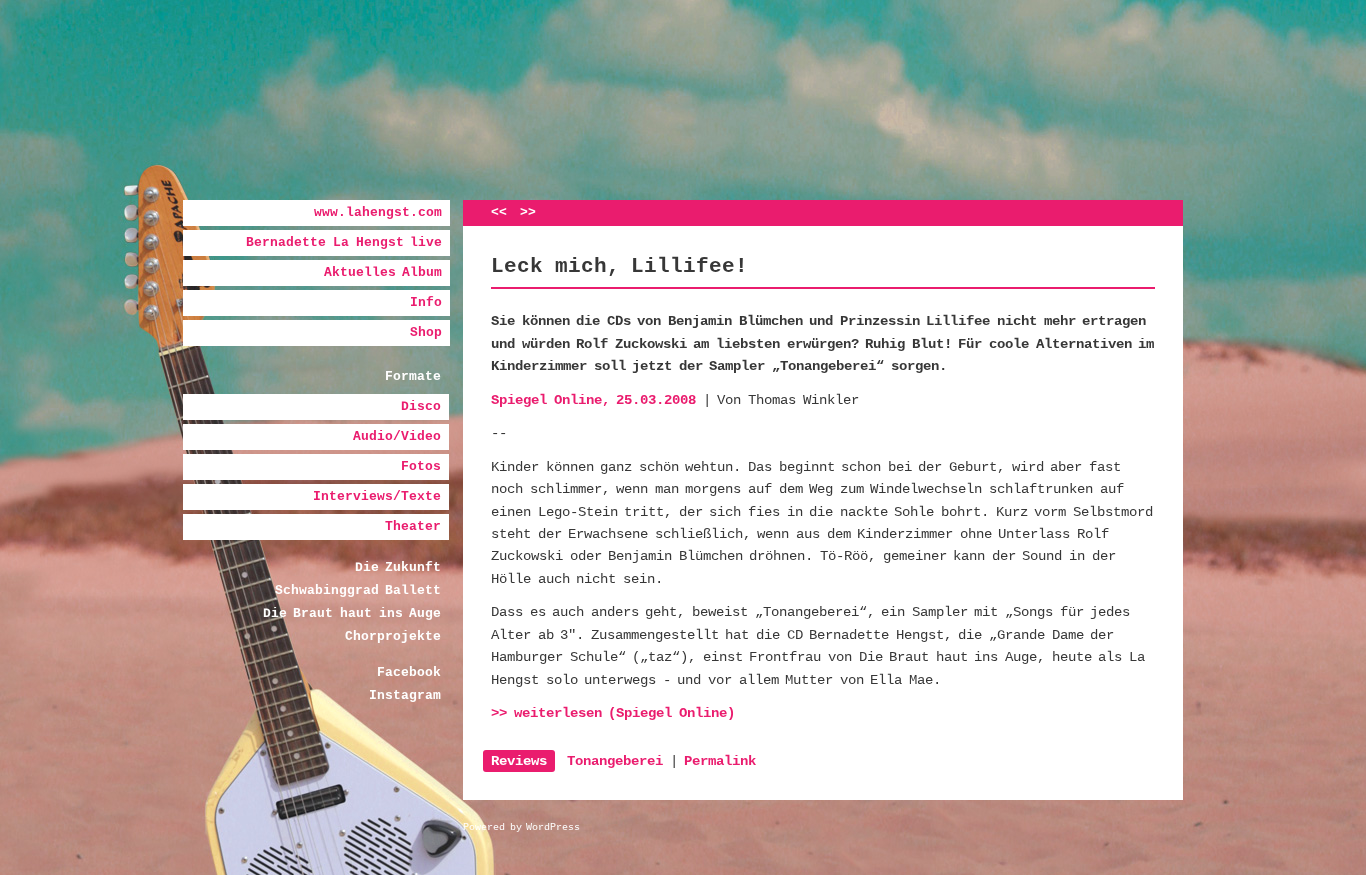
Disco (421, 406)
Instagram (405, 695)
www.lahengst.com (378, 212)
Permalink (720, 761)
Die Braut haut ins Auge (352, 613)
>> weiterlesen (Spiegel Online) (613, 713)
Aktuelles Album (383, 272)
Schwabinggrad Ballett (358, 590)
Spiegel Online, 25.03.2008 (593, 400)
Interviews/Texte (377, 496)
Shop (426, 332)
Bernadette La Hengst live (344, 242)
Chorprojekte (393, 636)
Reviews (519, 761)
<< (499, 212)
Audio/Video (397, 436)
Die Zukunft (398, 567)
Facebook (409, 672)
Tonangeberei (615, 761)
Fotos (421, 466)
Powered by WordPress (521, 827)
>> (528, 212)
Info (426, 302)
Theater (413, 526)
